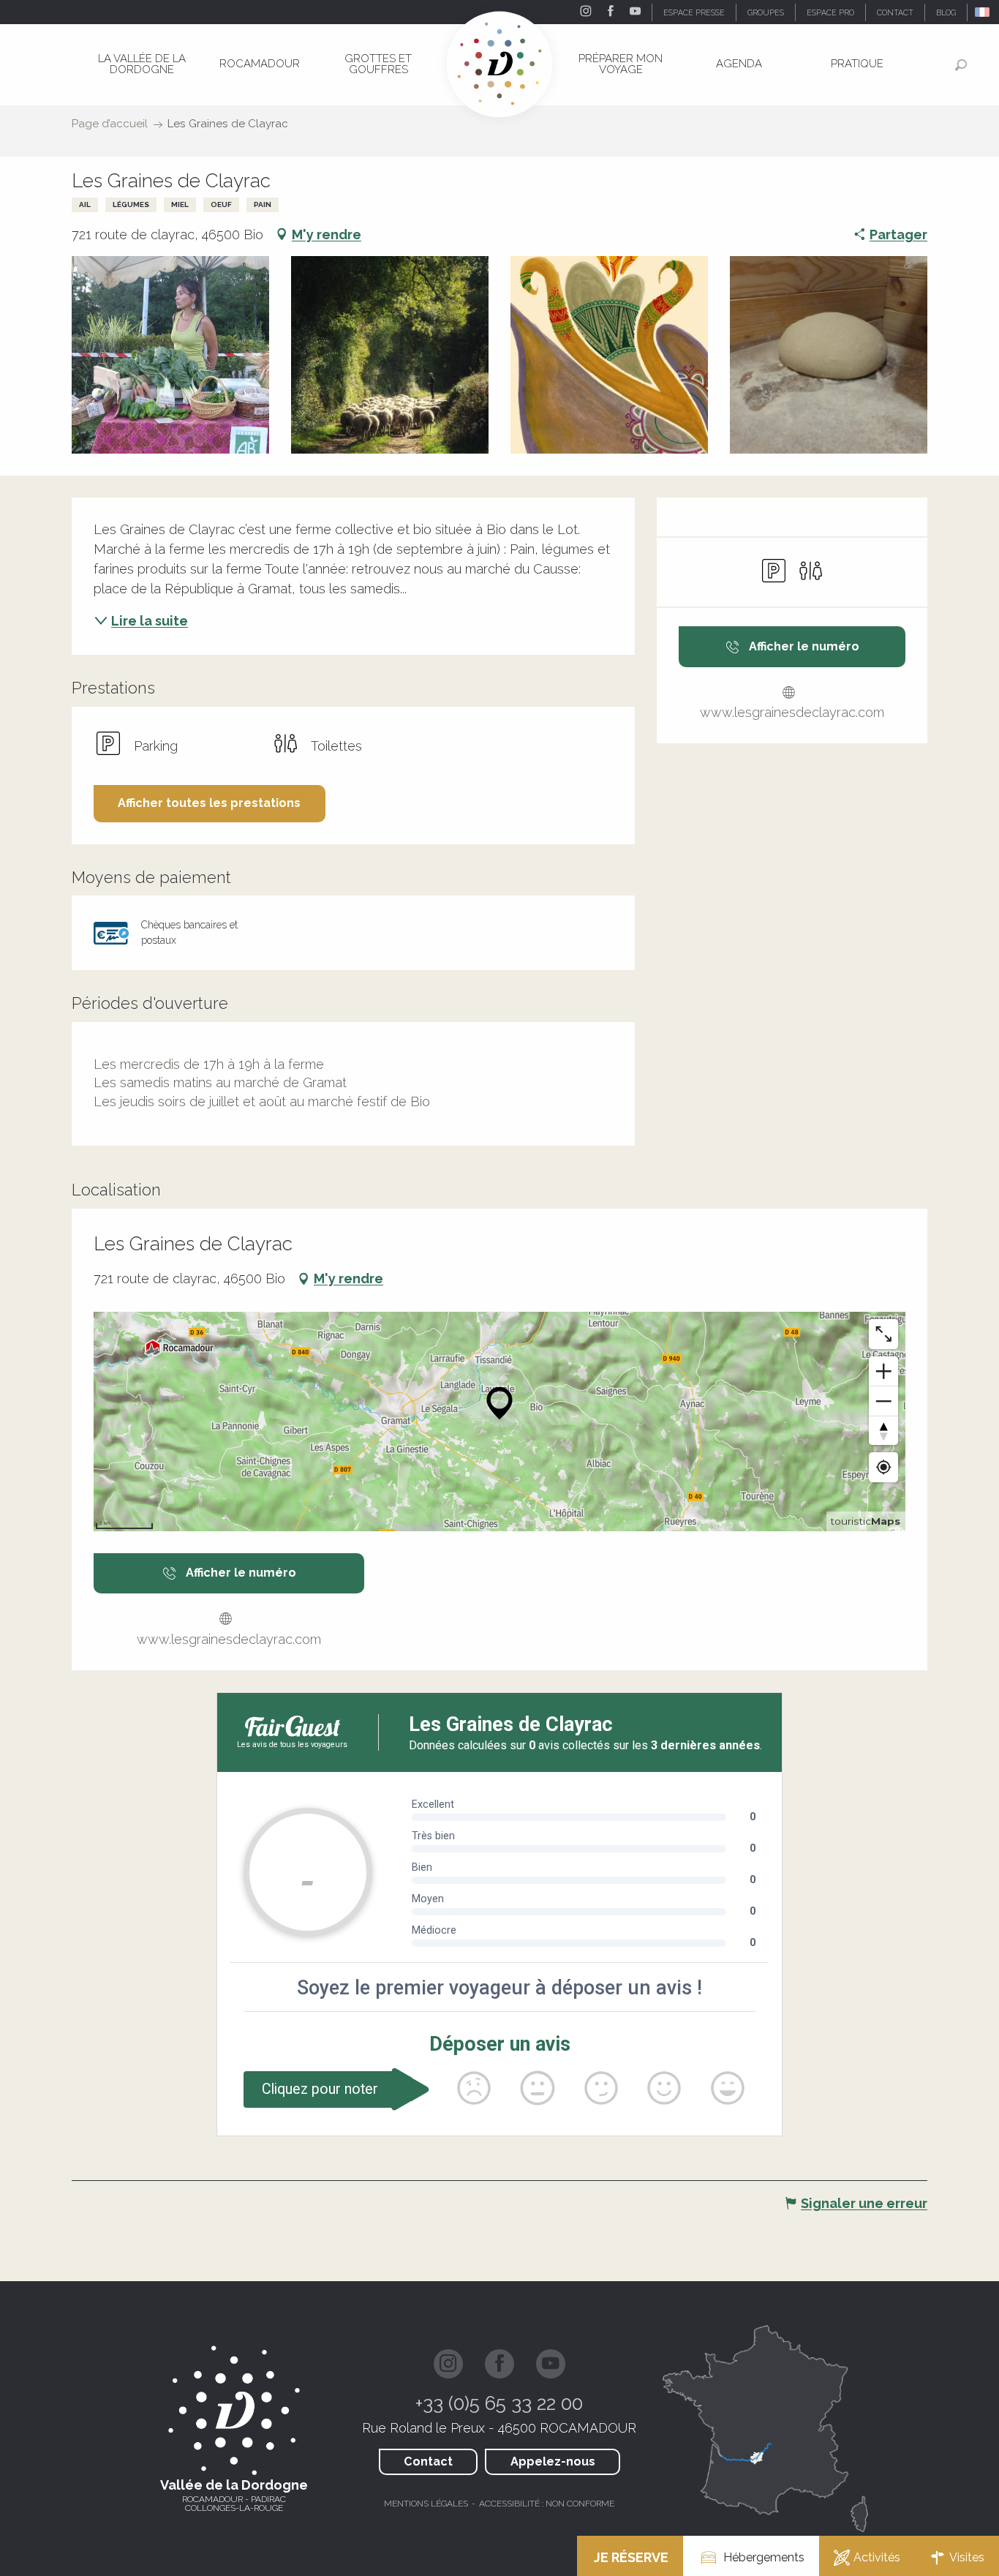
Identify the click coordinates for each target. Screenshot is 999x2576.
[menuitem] (142, 64)
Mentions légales (426, 2504)
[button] (983, 12)
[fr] (983, 12)
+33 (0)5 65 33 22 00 (499, 2403)
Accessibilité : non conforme (547, 2504)
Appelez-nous (553, 2462)
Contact (428, 2462)
